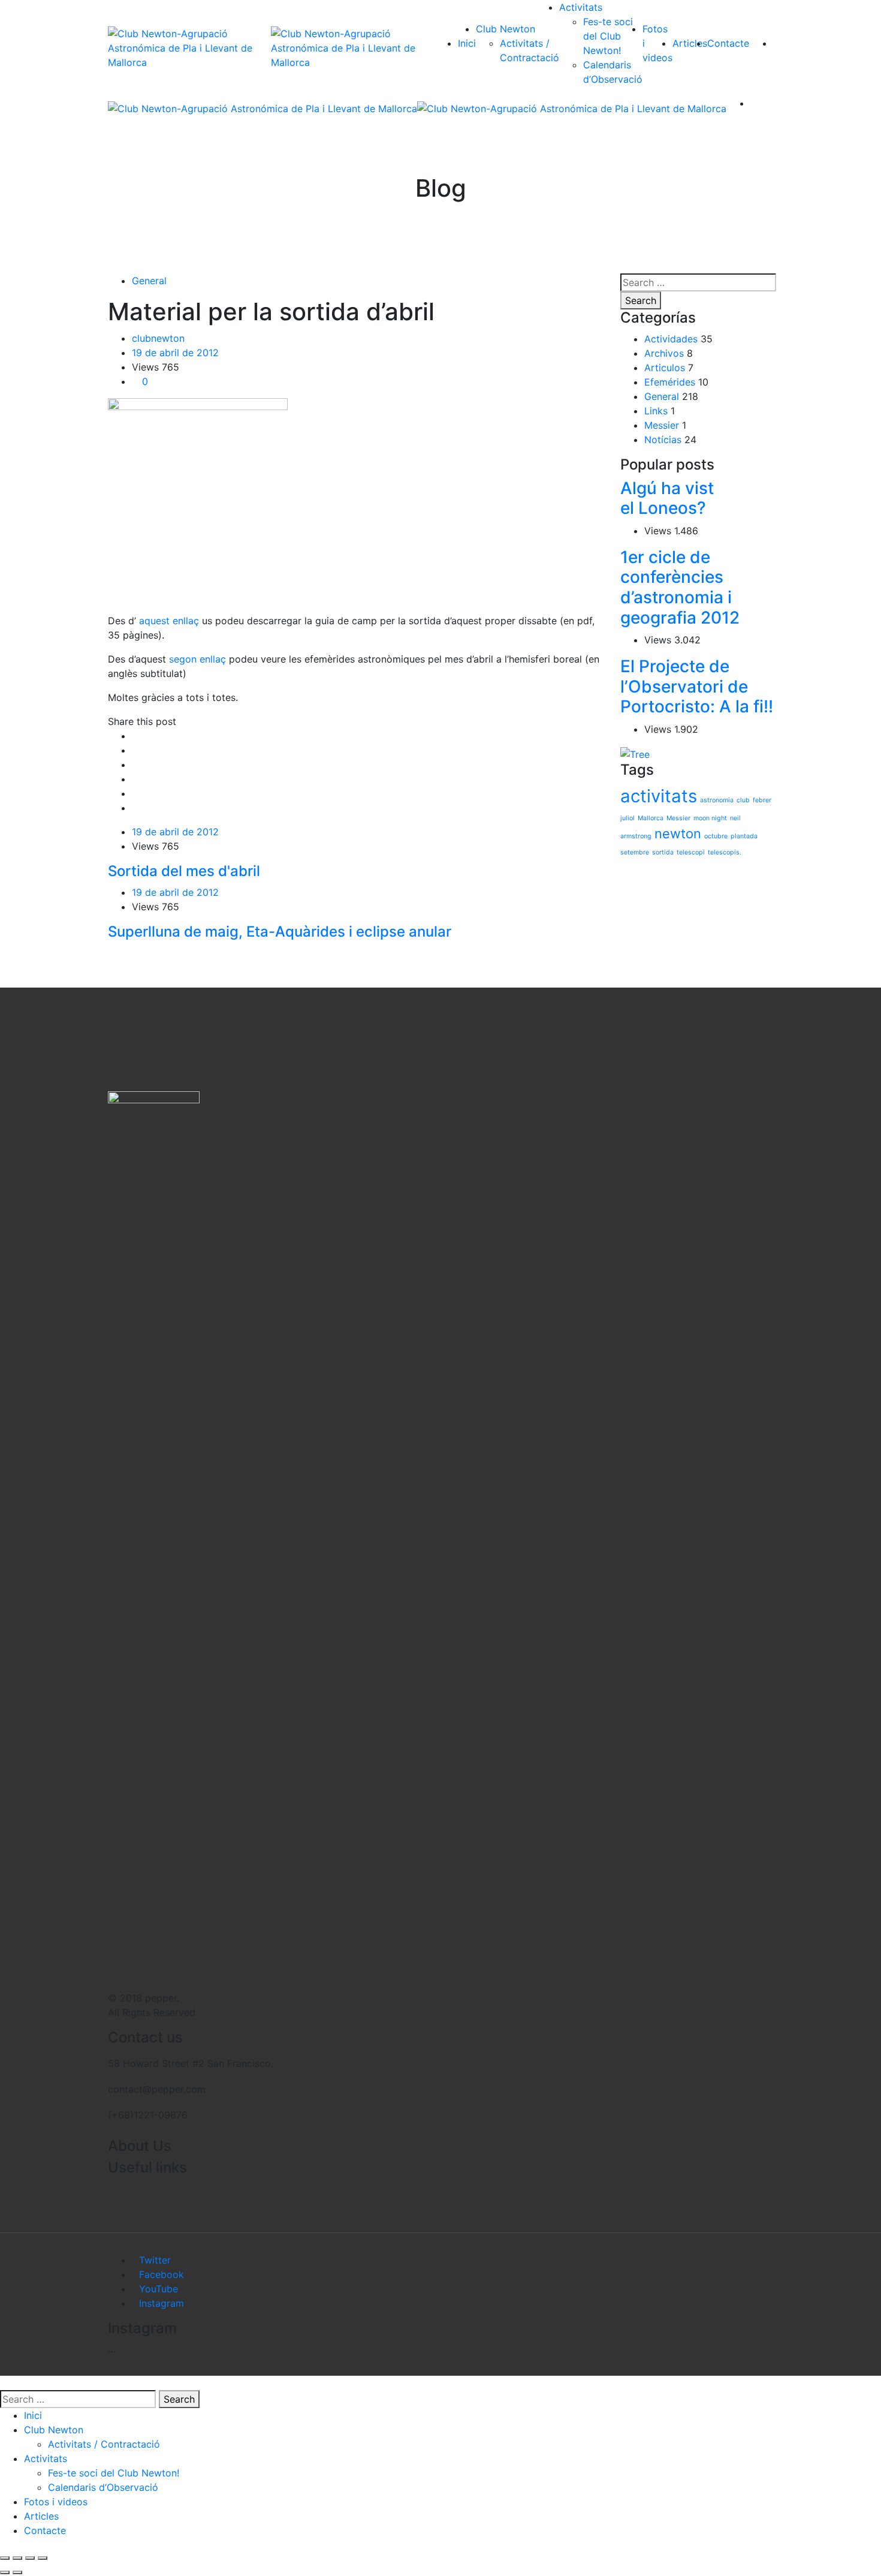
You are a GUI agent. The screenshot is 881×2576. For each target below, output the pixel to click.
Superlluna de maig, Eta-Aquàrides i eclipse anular (280, 932)
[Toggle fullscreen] (30, 2558)
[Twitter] (135, 750)
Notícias (663, 440)
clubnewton (158, 338)
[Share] (17, 2558)
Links (656, 411)
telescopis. (725, 852)
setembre (635, 852)
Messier (662, 425)
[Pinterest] (135, 808)
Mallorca (651, 818)
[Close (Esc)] (5, 2558)
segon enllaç (197, 659)
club (743, 800)
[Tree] (635, 753)
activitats (659, 796)
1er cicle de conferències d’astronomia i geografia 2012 (680, 587)
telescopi (691, 852)
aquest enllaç (169, 621)
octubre (716, 836)
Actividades (671, 339)
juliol (627, 818)
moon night (710, 818)
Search (641, 300)
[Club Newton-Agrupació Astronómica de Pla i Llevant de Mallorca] (189, 48)
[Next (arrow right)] (17, 2572)
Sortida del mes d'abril (184, 871)
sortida (663, 852)
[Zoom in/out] (43, 2558)
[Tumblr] (135, 793)
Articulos (665, 368)
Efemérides (670, 382)
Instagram (162, 2303)
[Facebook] (135, 736)
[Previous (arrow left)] (5, 2572)
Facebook (162, 2274)
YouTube (159, 2289)
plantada (744, 836)
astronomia (717, 800)
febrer (762, 800)
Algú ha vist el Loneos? (667, 498)
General (149, 281)
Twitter (155, 2260)
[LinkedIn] (135, 779)
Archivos (664, 353)
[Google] (135, 765)
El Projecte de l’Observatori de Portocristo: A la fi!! (697, 686)
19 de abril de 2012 (175, 353)
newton (678, 833)
